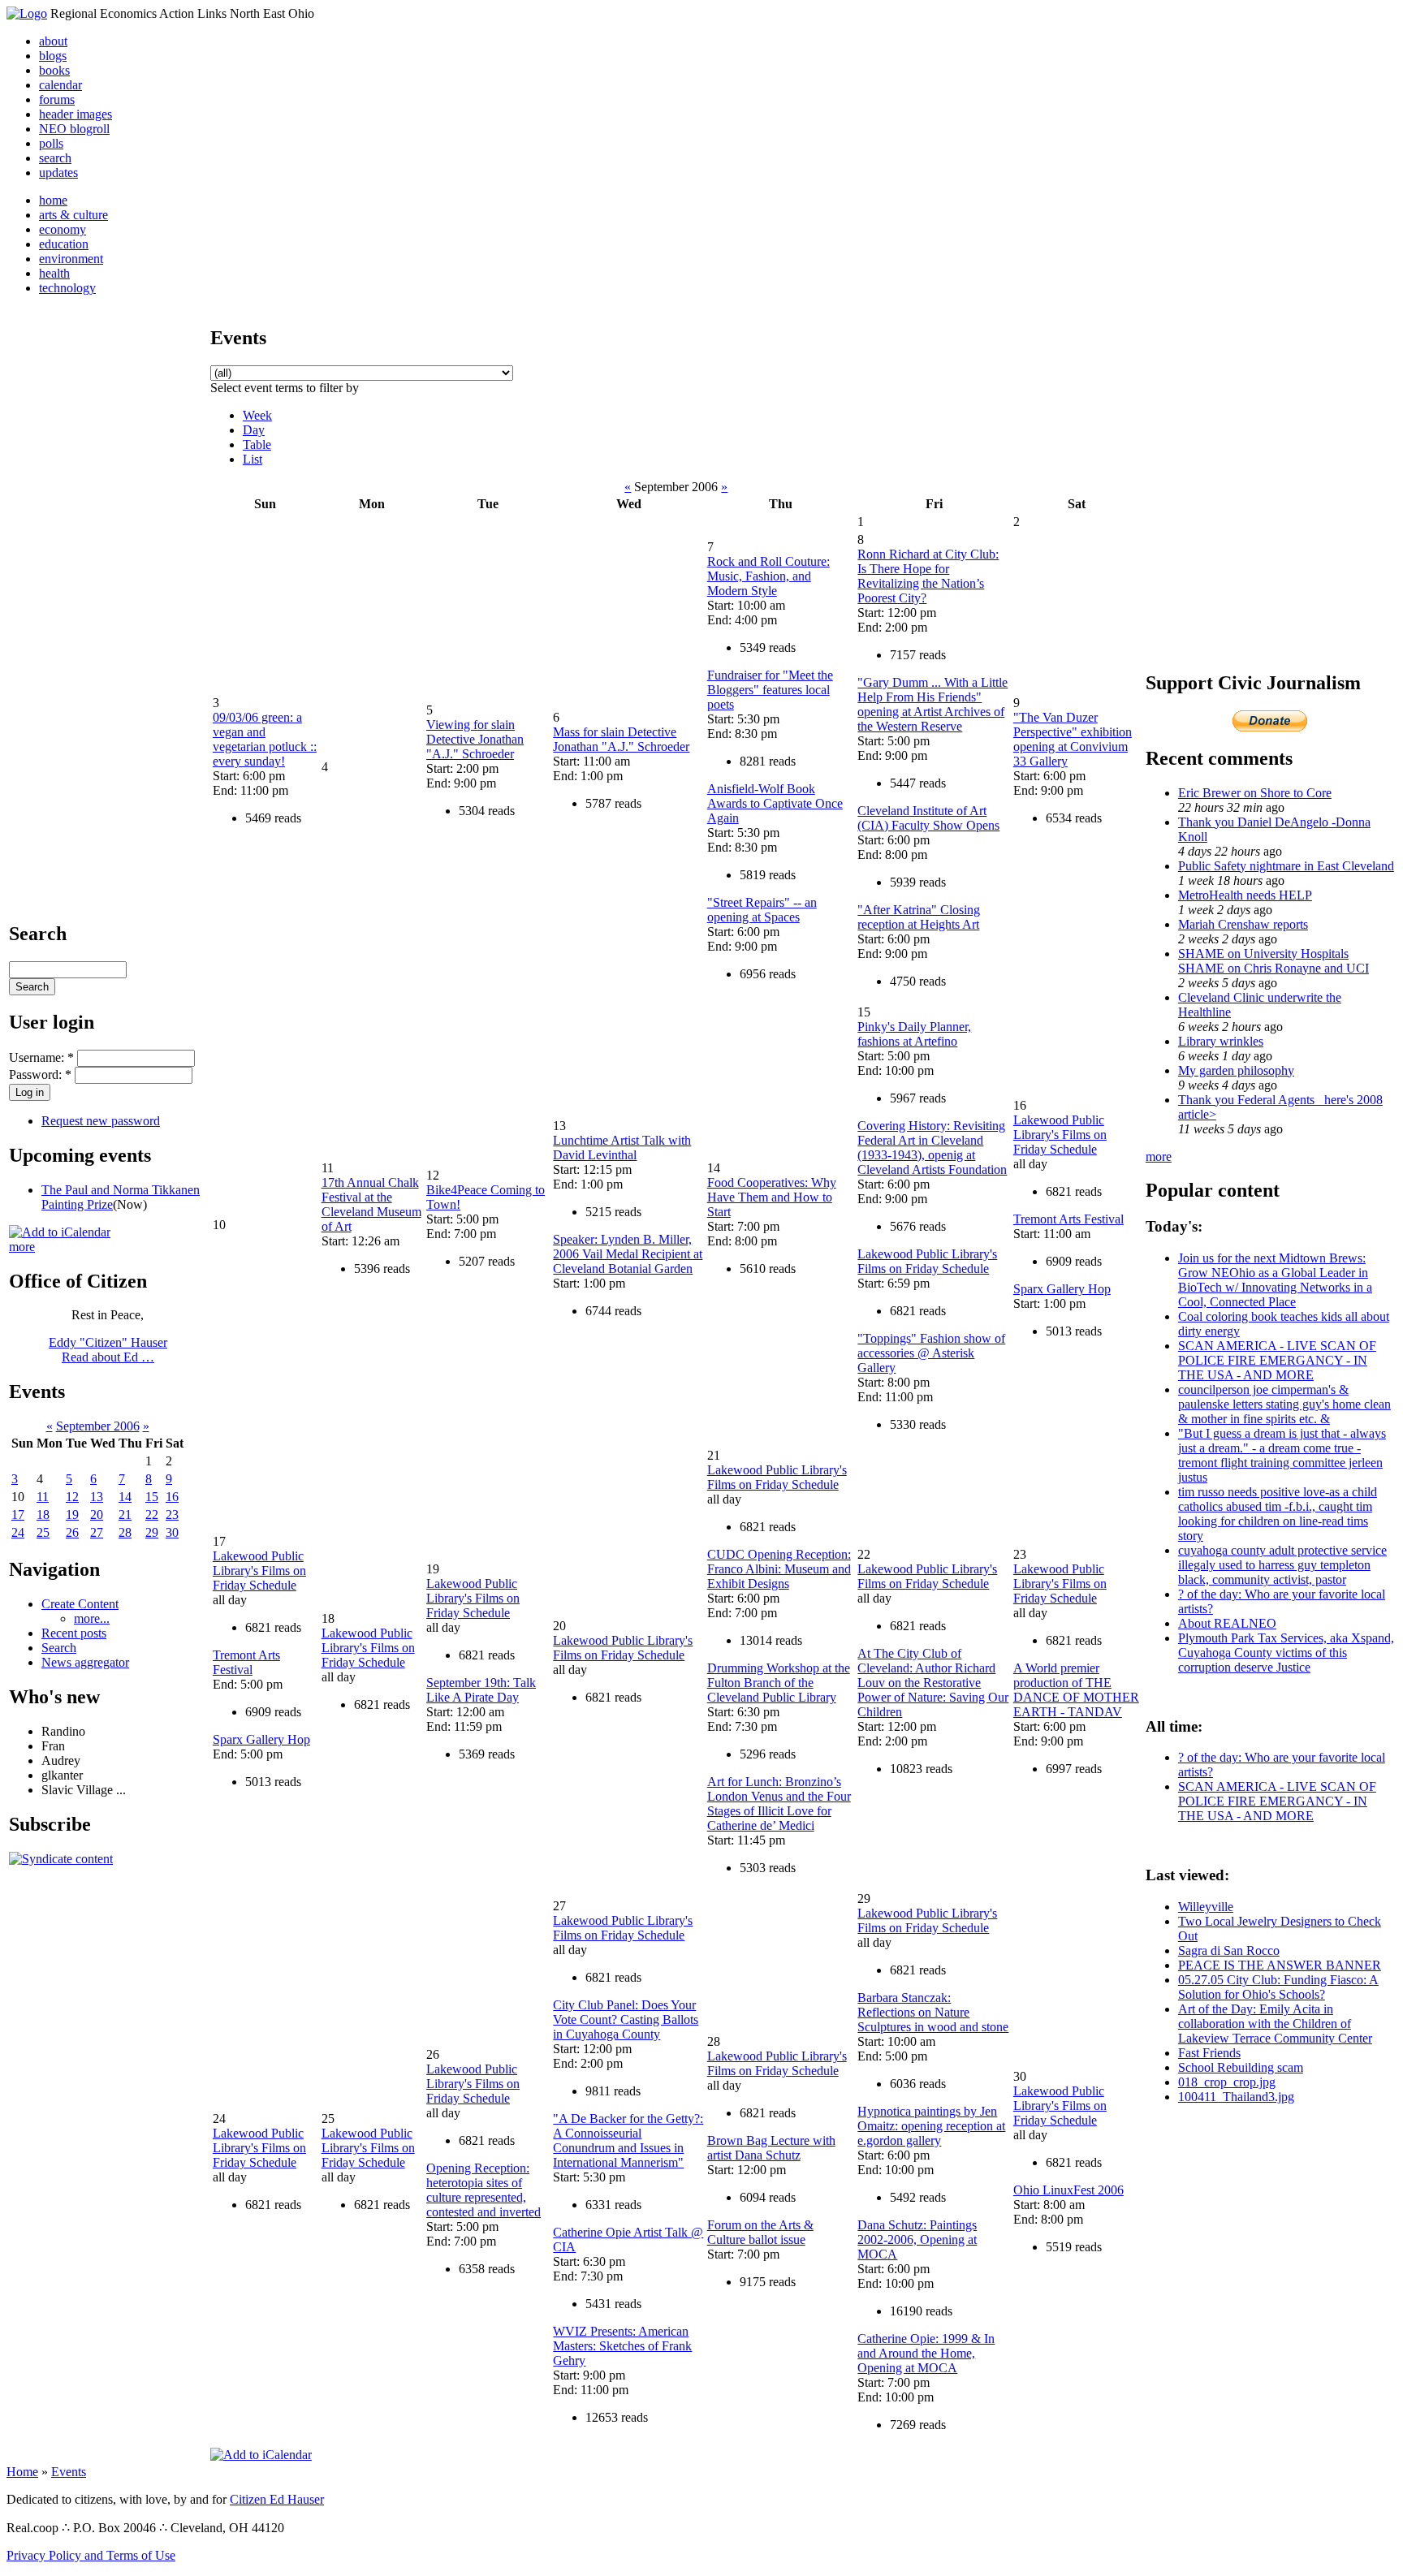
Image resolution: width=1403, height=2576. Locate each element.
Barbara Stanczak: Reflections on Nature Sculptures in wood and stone (933, 2012)
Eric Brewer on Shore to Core (1255, 793)
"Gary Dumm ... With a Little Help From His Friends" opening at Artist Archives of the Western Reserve (932, 704)
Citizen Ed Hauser (277, 2499)
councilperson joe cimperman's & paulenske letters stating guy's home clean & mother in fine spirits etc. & (1284, 1404)
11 (43, 1497)
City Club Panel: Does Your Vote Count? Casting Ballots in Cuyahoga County (626, 2019)
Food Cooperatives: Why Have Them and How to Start (772, 1197)
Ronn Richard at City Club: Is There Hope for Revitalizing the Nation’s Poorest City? (928, 576)
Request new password (101, 1121)
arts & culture (73, 215)
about (53, 41)
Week (257, 415)
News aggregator (85, 1662)
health (54, 273)
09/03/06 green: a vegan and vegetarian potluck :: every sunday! (265, 739)
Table (257, 444)
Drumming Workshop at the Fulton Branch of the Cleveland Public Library (779, 1683)
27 (97, 1532)
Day (254, 430)
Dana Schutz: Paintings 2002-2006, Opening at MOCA (917, 2239)
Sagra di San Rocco (1229, 1950)
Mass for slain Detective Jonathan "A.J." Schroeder (621, 739)
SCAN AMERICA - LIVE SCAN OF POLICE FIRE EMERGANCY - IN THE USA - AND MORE (1277, 1360)
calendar (60, 85)
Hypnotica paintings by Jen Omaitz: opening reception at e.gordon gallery (931, 2126)
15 (152, 1497)
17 (18, 1515)
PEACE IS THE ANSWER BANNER (1280, 1965)
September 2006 (98, 1426)
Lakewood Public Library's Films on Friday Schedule (927, 1261)
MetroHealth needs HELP (1245, 895)
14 (125, 1497)
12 (72, 1497)
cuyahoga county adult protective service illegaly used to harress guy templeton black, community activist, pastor (1282, 1565)
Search (59, 1648)
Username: (41, 1057)
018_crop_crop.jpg (1227, 2082)
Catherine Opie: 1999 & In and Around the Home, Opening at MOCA (926, 2353)
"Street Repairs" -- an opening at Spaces (762, 910)
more (22, 1247)
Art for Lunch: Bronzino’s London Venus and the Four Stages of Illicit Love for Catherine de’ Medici (779, 1804)
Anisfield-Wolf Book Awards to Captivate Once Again (775, 803)
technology (67, 288)
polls (51, 143)
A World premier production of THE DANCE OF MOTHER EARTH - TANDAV (1076, 1690)
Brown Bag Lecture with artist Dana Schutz (771, 2148)
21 (125, 1515)
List (253, 459)
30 (172, 1532)
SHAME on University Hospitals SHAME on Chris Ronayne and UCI (1273, 961)
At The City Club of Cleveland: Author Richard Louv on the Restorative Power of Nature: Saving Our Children (933, 1683)
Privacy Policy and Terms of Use (91, 2555)
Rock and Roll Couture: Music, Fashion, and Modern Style (768, 576)
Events (69, 2472)
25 (43, 1532)
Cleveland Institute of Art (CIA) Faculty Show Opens (928, 818)
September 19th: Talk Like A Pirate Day (481, 1690)
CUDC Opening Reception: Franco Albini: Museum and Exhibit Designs (779, 1569)
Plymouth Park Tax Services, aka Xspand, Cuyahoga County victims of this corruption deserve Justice (1286, 1653)
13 (97, 1497)
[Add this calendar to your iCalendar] (60, 1232)
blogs (53, 56)
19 (72, 1515)
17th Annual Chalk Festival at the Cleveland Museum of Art (371, 1204)
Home (22, 2472)
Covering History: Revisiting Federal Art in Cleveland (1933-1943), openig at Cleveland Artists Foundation (932, 1148)
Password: (40, 1074)
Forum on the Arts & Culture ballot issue (760, 2232)
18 (43, 1515)
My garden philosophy (1236, 1070)
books (54, 70)
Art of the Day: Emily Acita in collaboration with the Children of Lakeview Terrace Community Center (1275, 2024)
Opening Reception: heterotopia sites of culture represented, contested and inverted (483, 2190)
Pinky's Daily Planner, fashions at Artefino (914, 1034)
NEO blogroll (74, 129)
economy (63, 229)
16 (172, 1497)
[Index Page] (27, 13)
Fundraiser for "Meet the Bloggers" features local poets (770, 690)
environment (71, 259)
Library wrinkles (1221, 1041)
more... (92, 1618)
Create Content (80, 1604)
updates (58, 173)
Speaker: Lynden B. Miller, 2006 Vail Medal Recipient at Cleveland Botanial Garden (628, 1254)
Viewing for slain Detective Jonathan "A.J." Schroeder (475, 739)
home (53, 200)
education (64, 244)
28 (125, 1532)
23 (172, 1515)
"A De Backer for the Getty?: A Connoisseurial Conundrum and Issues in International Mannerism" (628, 2140)
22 (152, 1515)
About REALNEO (1227, 1623)
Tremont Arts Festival (1068, 1219)
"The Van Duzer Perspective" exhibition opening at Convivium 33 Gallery (1073, 739)
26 (72, 1532)
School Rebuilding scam (1241, 2067)
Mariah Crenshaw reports (1243, 924)
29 (152, 1532)
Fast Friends (1209, 2053)
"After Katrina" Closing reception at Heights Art (919, 917)
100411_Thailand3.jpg (1236, 2097)
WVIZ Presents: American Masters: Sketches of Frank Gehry (622, 2346)
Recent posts (74, 1633)
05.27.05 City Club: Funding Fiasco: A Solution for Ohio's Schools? (1278, 1987)
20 (97, 1515)
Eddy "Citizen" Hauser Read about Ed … (108, 1350)
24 (18, 1532)
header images (76, 114)
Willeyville (1206, 1907)
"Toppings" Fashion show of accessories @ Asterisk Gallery (931, 1353)
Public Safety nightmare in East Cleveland (1286, 866)
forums (57, 99)
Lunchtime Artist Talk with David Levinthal (622, 1148)
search (55, 158)
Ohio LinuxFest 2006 (1068, 2190)
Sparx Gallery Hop (1062, 1289)
